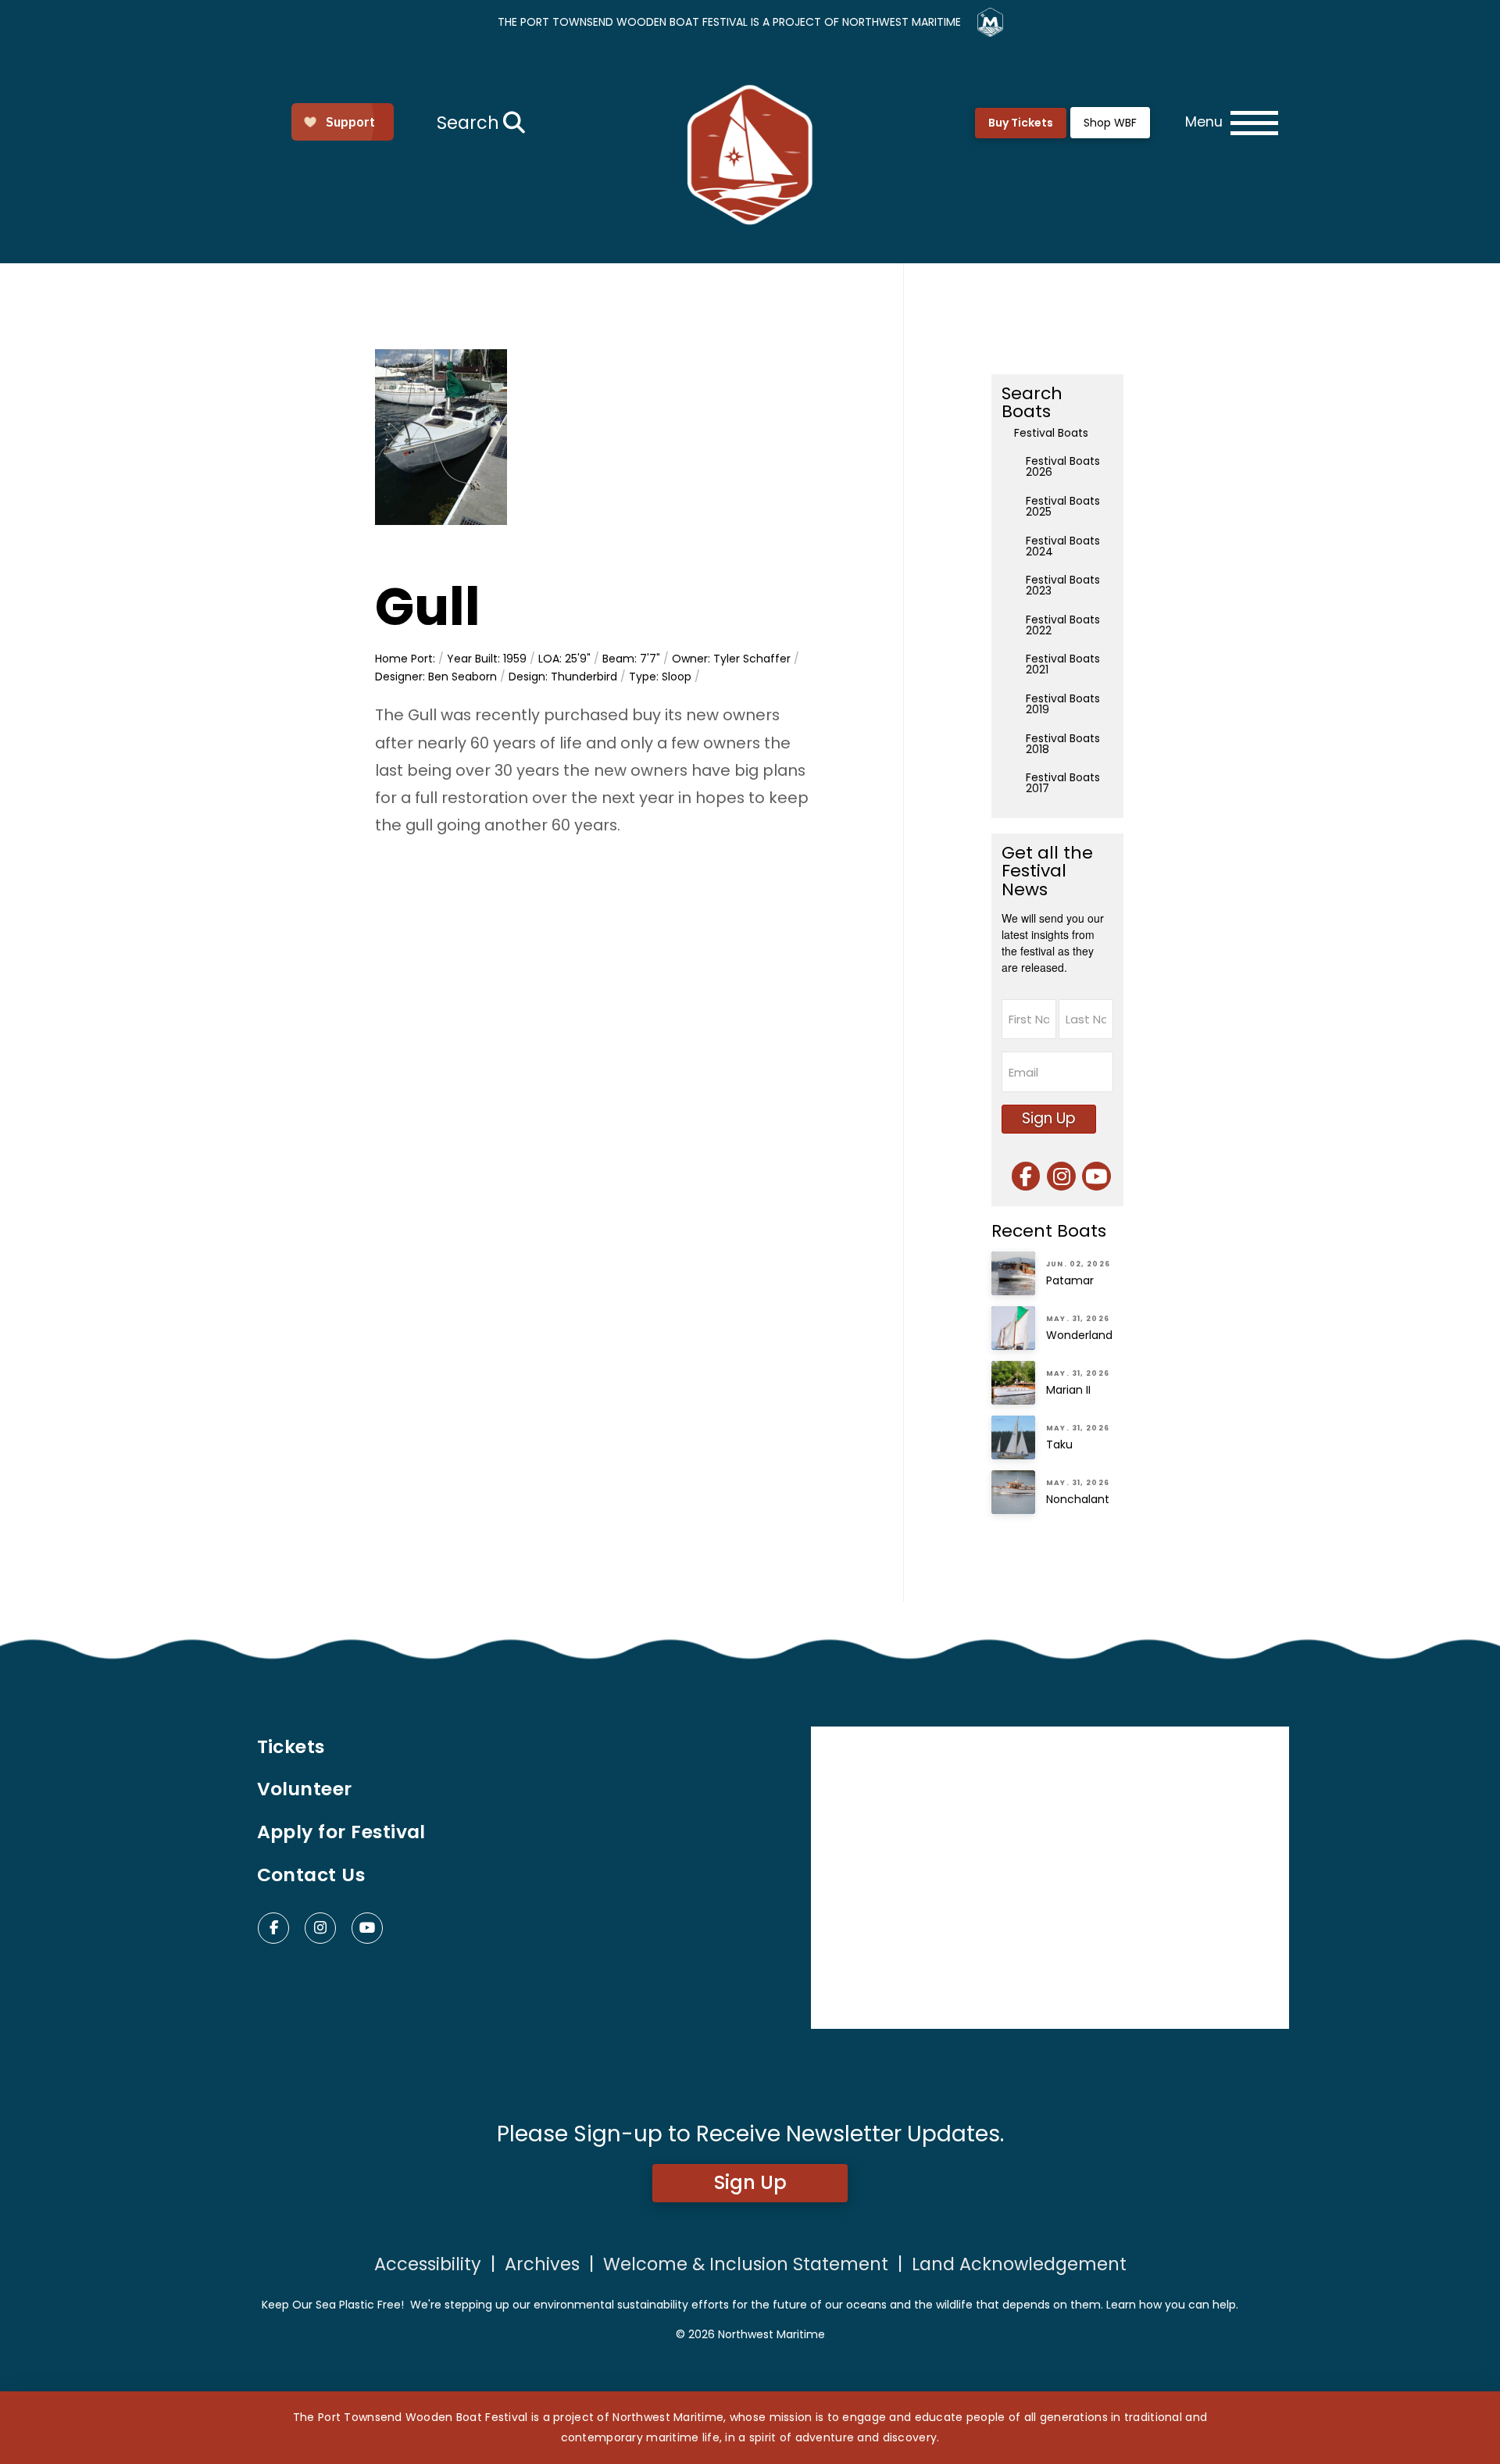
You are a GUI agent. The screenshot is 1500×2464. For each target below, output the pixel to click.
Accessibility (428, 2264)
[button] (479, 123)
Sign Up (1049, 1118)
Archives (542, 2264)
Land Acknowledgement (1019, 2264)
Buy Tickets (1021, 123)
